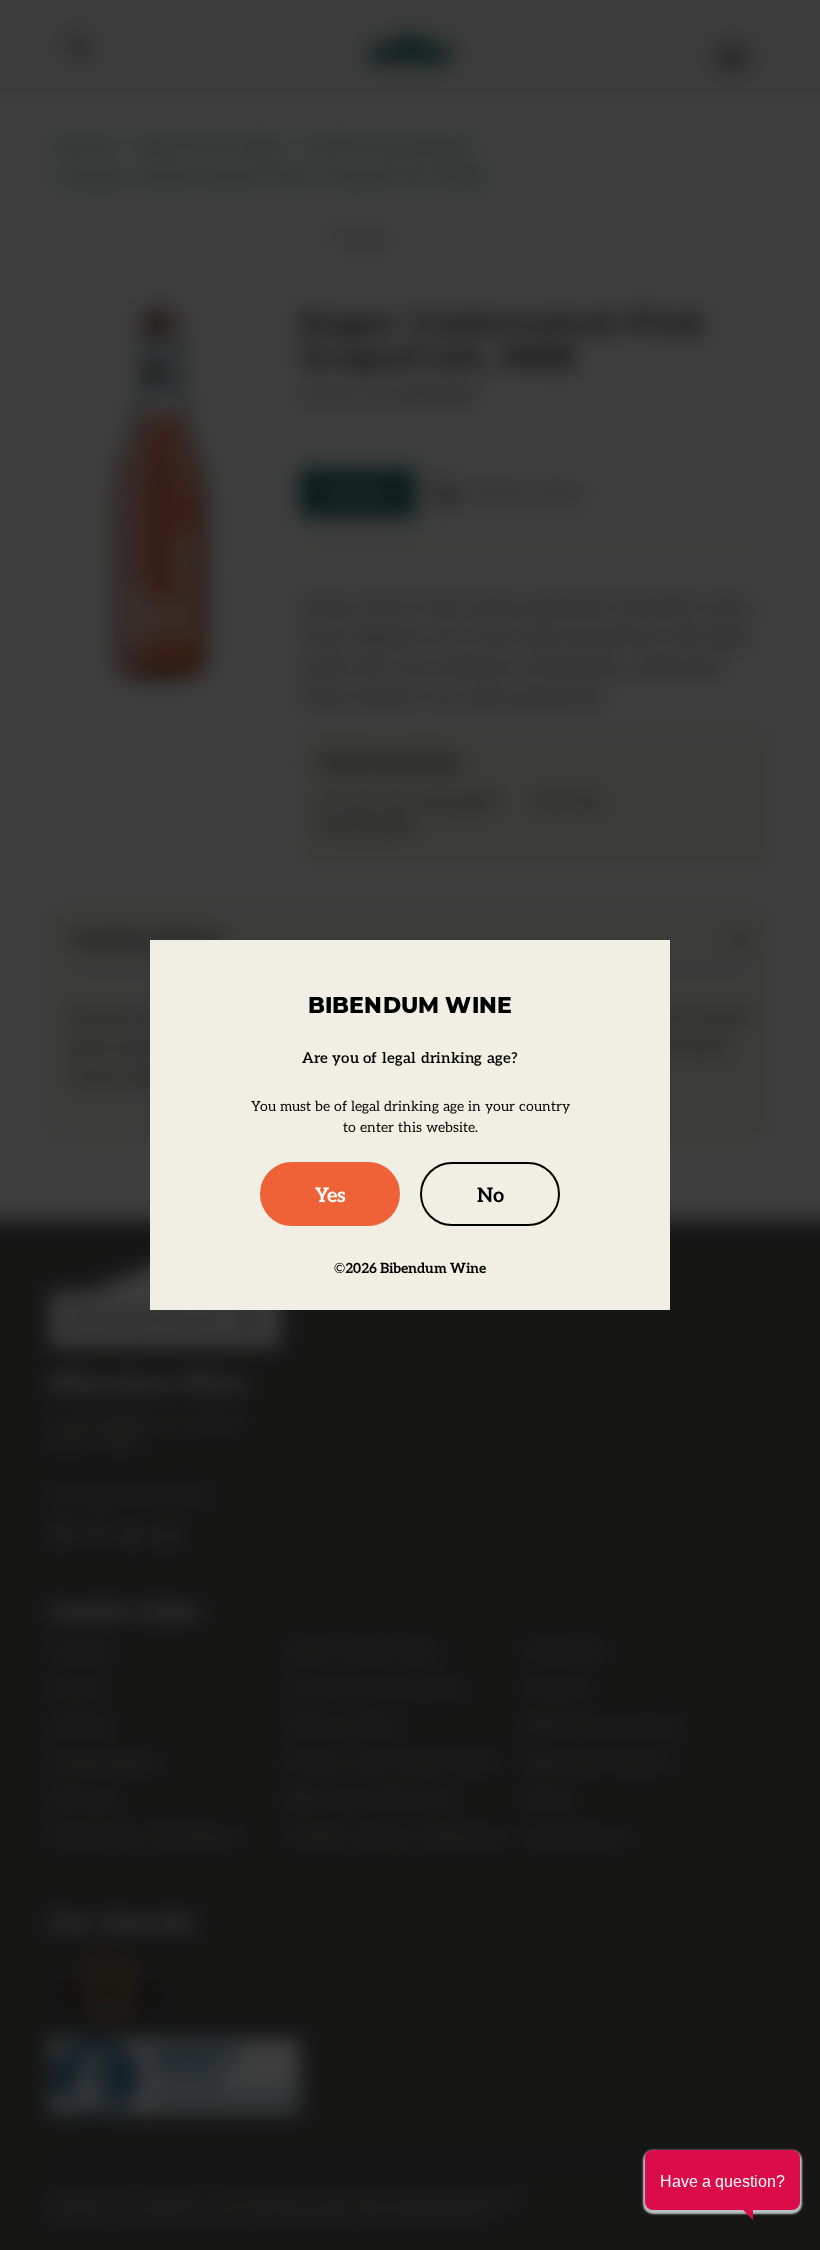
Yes (330, 1194)
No (490, 1194)
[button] (722, 2180)
